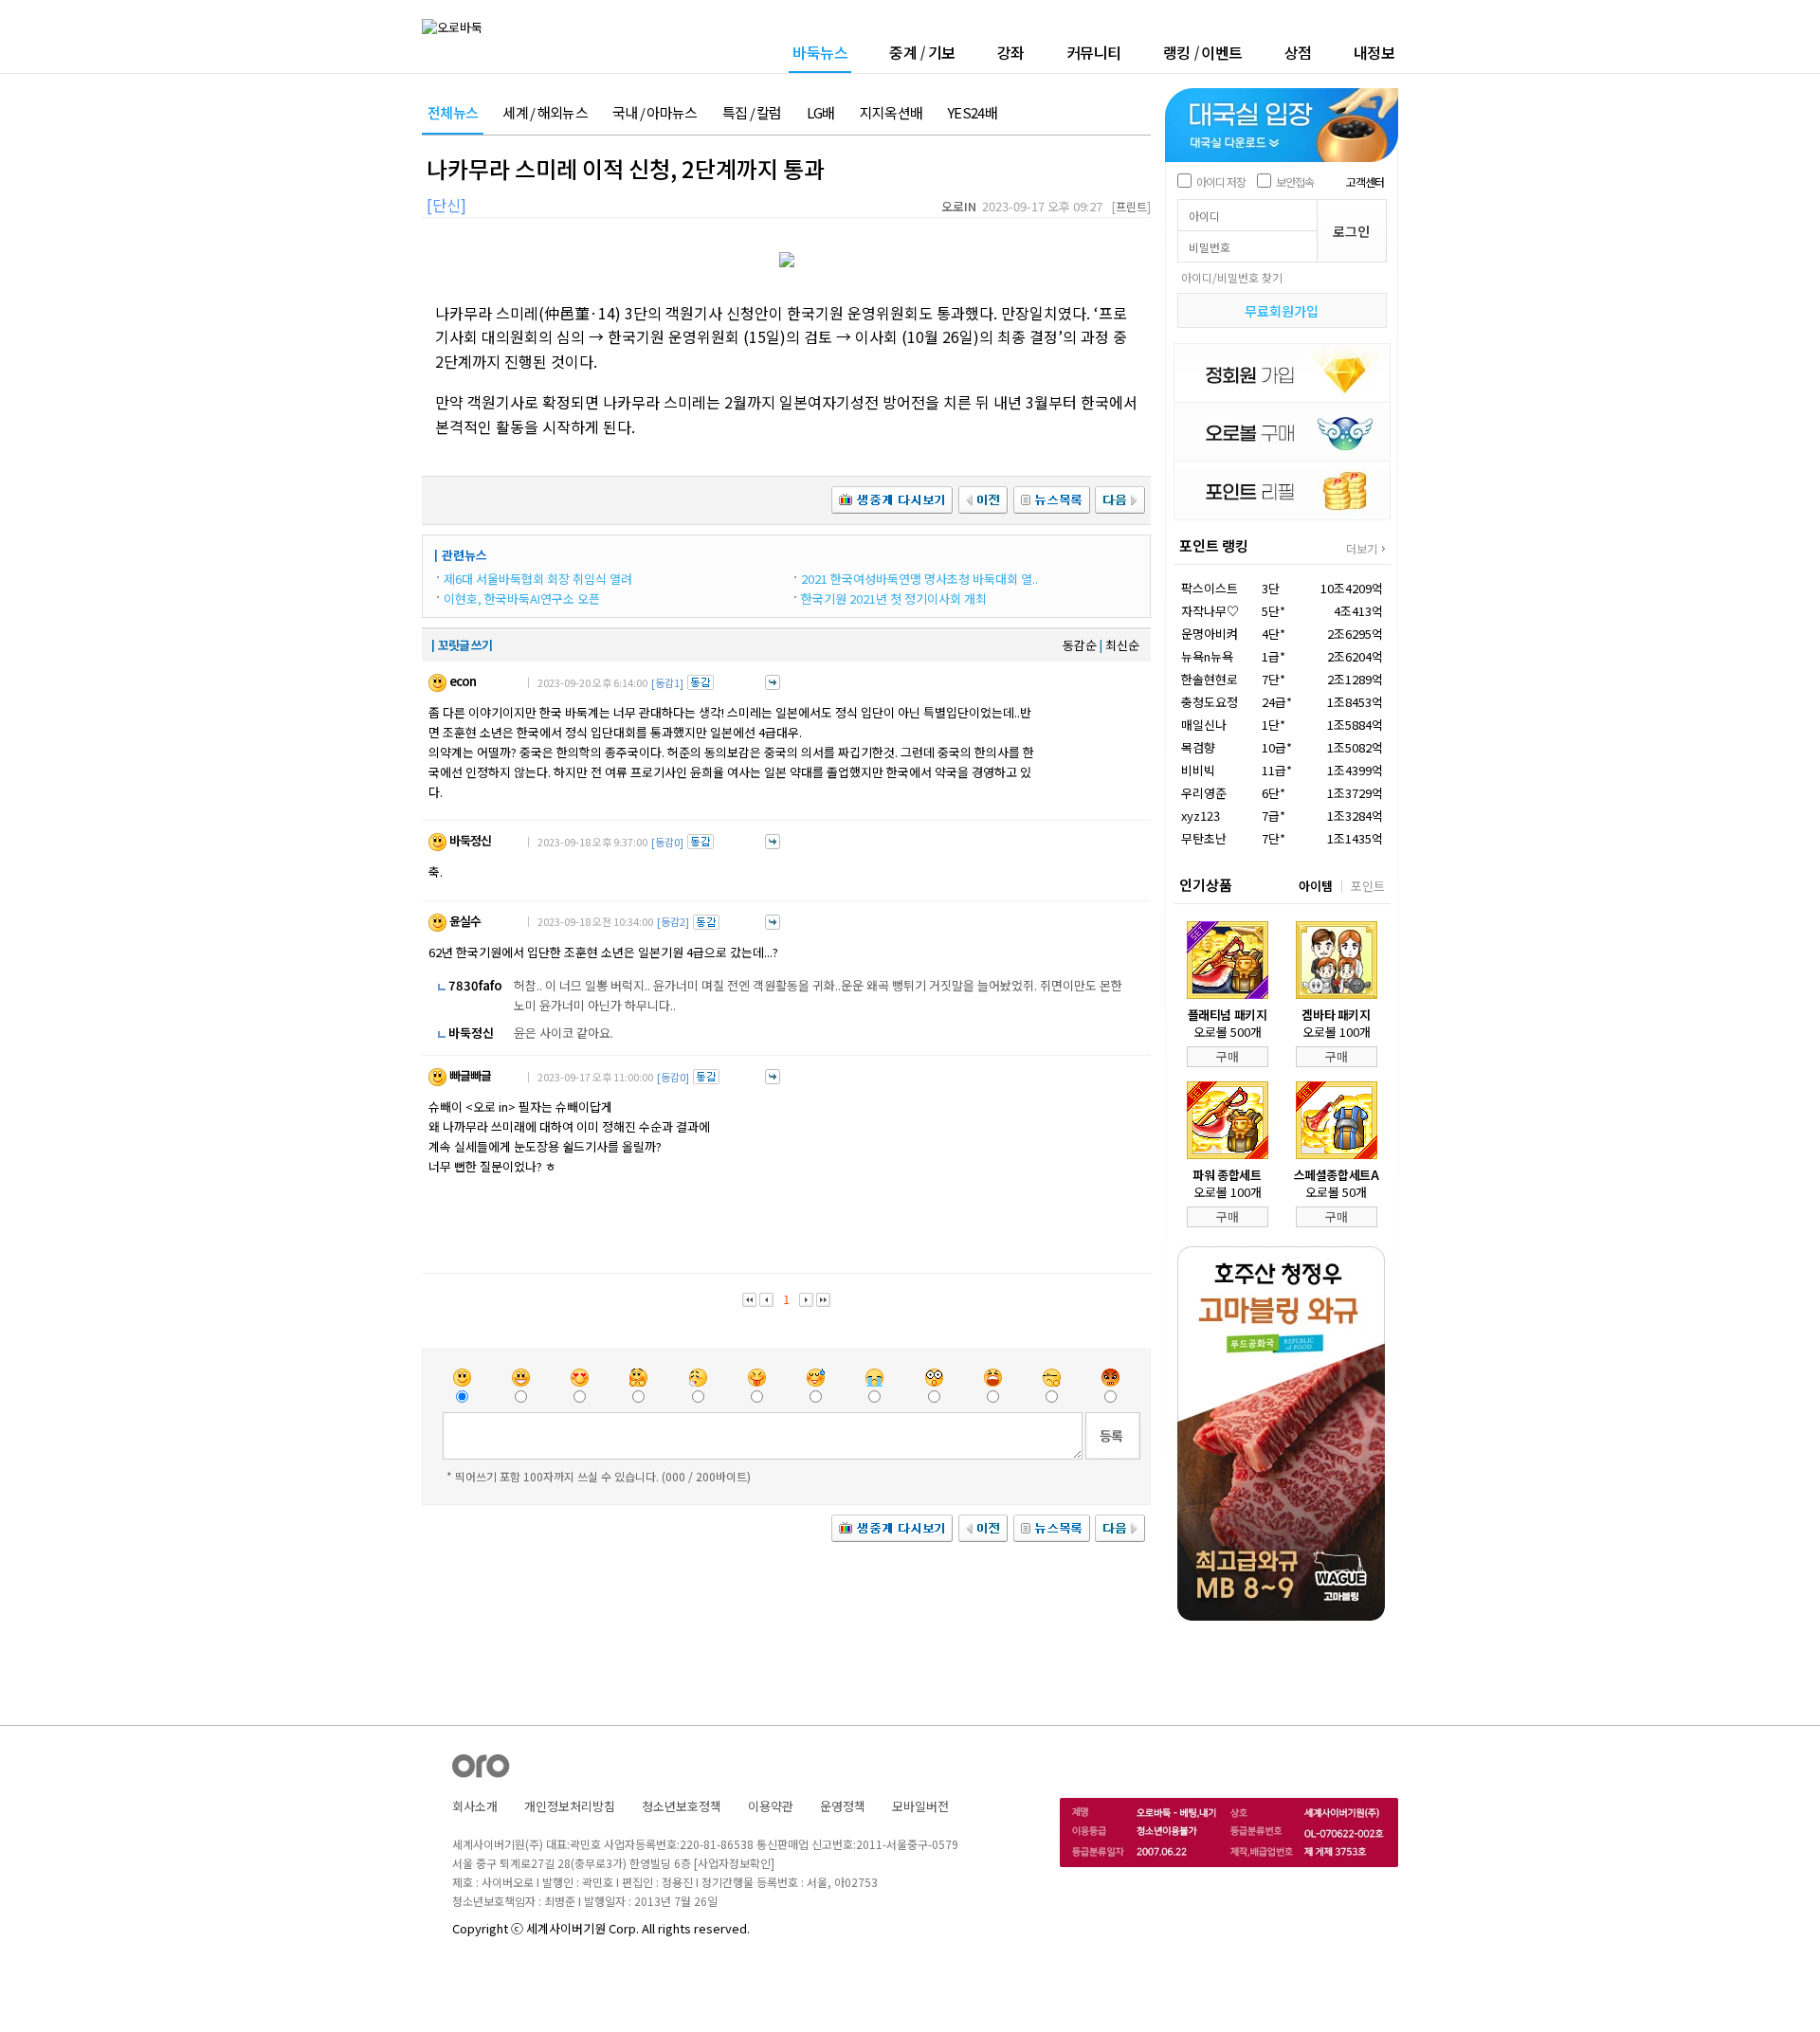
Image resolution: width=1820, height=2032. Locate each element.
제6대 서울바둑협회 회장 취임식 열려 (538, 579)
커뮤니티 (1094, 52)
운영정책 (843, 1806)
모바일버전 (920, 1806)
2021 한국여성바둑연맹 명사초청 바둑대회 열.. (919, 579)
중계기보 (922, 52)
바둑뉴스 (820, 54)
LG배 (821, 113)
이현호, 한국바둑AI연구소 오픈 (522, 599)
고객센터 (1365, 181)
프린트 (1131, 206)
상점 (1298, 52)
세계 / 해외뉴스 (545, 113)
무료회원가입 (1282, 311)
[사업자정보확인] (734, 1863)
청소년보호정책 (682, 1806)
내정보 (1374, 52)
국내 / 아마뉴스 (655, 113)
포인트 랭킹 (1214, 545)
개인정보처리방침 (570, 1806)
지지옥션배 (892, 113)
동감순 (1080, 645)
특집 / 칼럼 (752, 113)
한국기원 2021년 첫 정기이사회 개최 (894, 599)
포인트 (1368, 886)
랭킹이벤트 (1203, 52)
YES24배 (972, 113)
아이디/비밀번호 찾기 (1232, 277)
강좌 (1011, 52)
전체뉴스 (453, 113)
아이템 (1316, 886)
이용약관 (771, 1806)
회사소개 (475, 1806)
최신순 (1122, 645)
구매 (1228, 1056)
